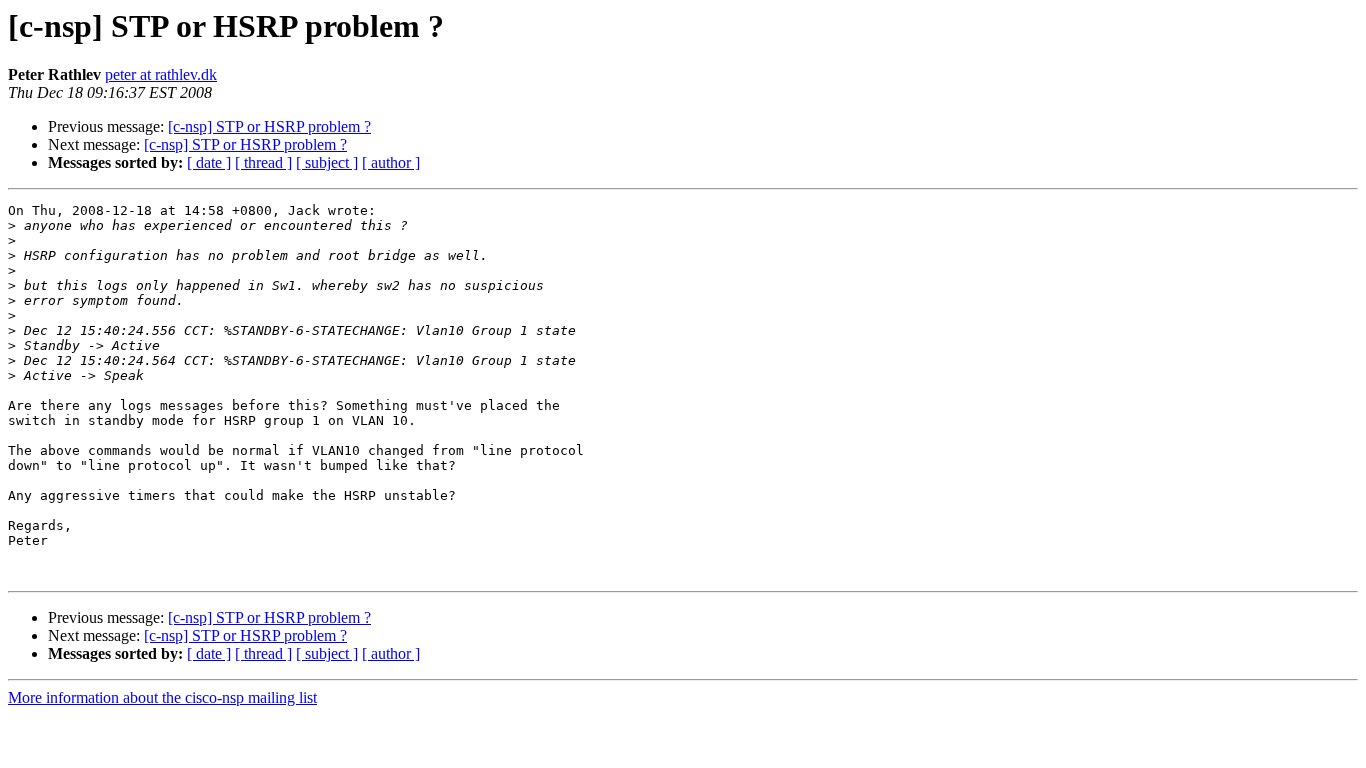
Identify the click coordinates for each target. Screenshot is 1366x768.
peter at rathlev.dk (161, 74)
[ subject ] (327, 162)
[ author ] (391, 162)
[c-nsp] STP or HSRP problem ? (269, 126)
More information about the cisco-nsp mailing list (162, 697)
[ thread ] (263, 162)
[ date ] (209, 162)
